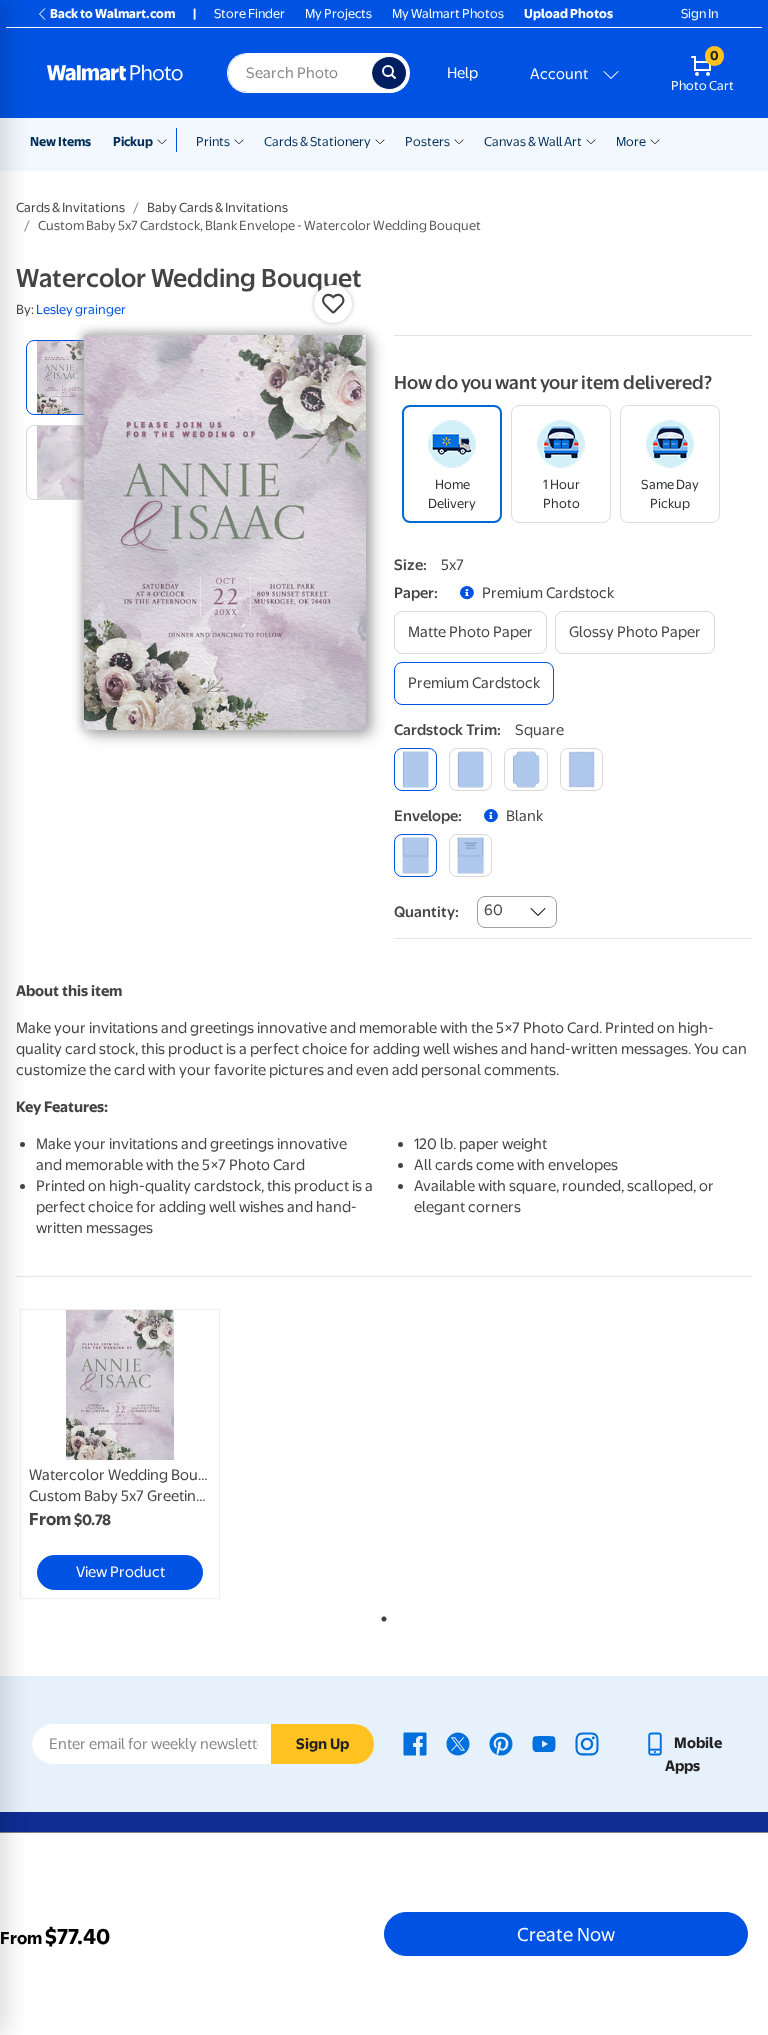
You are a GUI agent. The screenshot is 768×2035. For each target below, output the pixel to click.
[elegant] (525, 769)
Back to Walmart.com (112, 13)
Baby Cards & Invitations (217, 207)
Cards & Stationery (317, 141)
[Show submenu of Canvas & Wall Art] (591, 140)
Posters (427, 141)
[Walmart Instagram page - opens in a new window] (587, 1743)
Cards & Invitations (70, 207)
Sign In (699, 13)
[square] (415, 769)
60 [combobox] (493, 910)
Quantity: (426, 912)
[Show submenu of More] (655, 140)
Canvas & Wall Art (533, 141)
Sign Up (322, 1744)
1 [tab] (380, 1615)
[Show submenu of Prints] (239, 140)
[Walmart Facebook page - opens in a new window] (415, 1743)
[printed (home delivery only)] (470, 855)
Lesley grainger (81, 309)
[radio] (63, 377)
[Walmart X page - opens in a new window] (458, 1743)
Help (462, 73)
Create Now (566, 1934)
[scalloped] (581, 769)
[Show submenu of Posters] (459, 140)
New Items (60, 141)
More (631, 141)
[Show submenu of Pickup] (166, 140)
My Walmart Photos (448, 13)
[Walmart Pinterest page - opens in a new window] (501, 1743)
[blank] (415, 855)
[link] (120, 1454)
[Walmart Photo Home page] (115, 73)
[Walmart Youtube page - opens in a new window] (544, 1743)
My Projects (338, 13)
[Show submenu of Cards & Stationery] (380, 140)
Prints (213, 141)
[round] (470, 769)
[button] (333, 304)
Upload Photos (568, 13)
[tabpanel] (139, 1454)
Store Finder (249, 13)
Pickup (133, 141)
